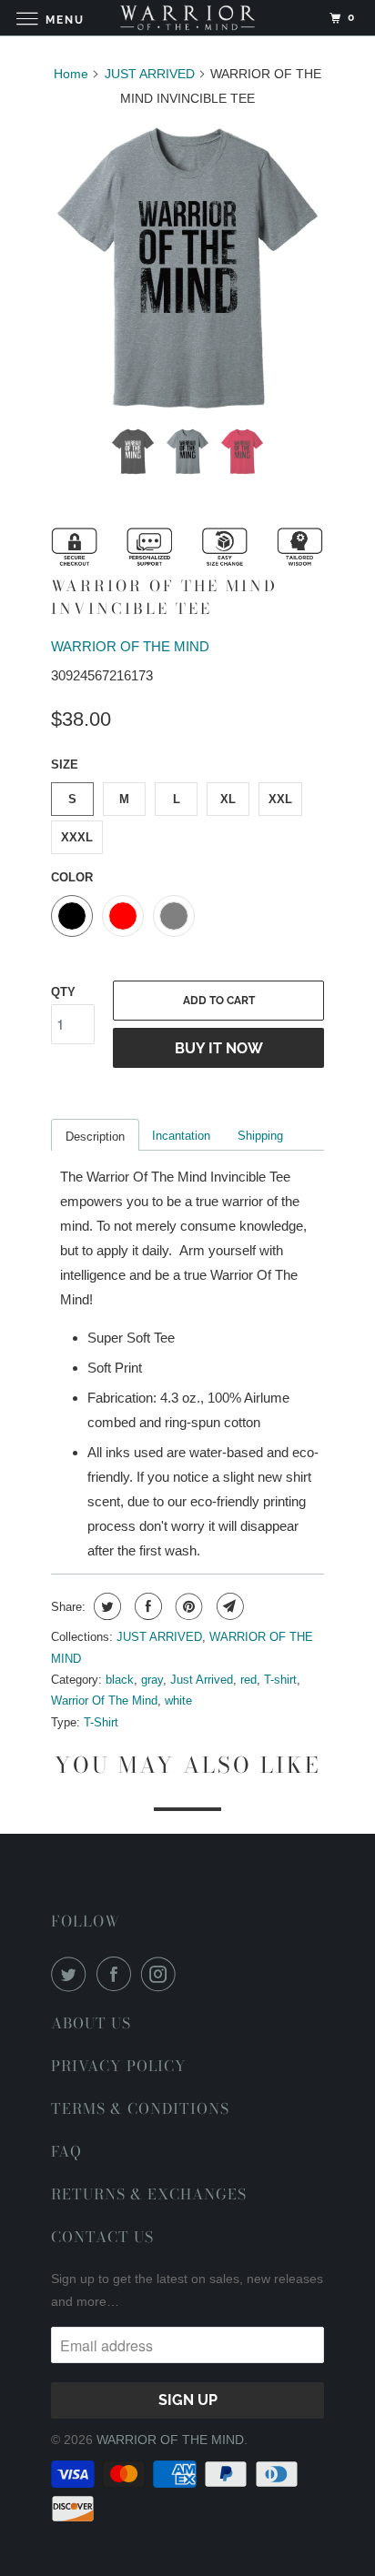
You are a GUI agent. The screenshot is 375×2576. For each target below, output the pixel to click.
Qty (63, 992)
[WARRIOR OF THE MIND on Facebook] (117, 1974)
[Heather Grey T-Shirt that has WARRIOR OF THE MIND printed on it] (187, 269)
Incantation (181, 1136)
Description (95, 1137)
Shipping (260, 1136)
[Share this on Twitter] (105, 1606)
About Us (91, 2023)
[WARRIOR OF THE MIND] (187, 18)
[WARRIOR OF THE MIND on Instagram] (162, 1974)
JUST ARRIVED (159, 1637)
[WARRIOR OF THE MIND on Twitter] (72, 1974)
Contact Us (102, 2237)
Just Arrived (202, 1680)
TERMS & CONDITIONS (140, 2108)
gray (152, 1680)
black (120, 1680)
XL (228, 799)
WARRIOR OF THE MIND (130, 646)
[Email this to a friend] (228, 1606)
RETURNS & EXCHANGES (149, 2194)
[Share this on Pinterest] (187, 1606)
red (248, 1680)
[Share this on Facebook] (146, 1606)
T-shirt (280, 1680)
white (178, 1701)
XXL (280, 799)
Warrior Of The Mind (104, 1701)
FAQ (66, 2151)
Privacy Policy (119, 2066)
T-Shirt (101, 1722)
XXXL (77, 837)
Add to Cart (219, 1001)
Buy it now (219, 1048)
